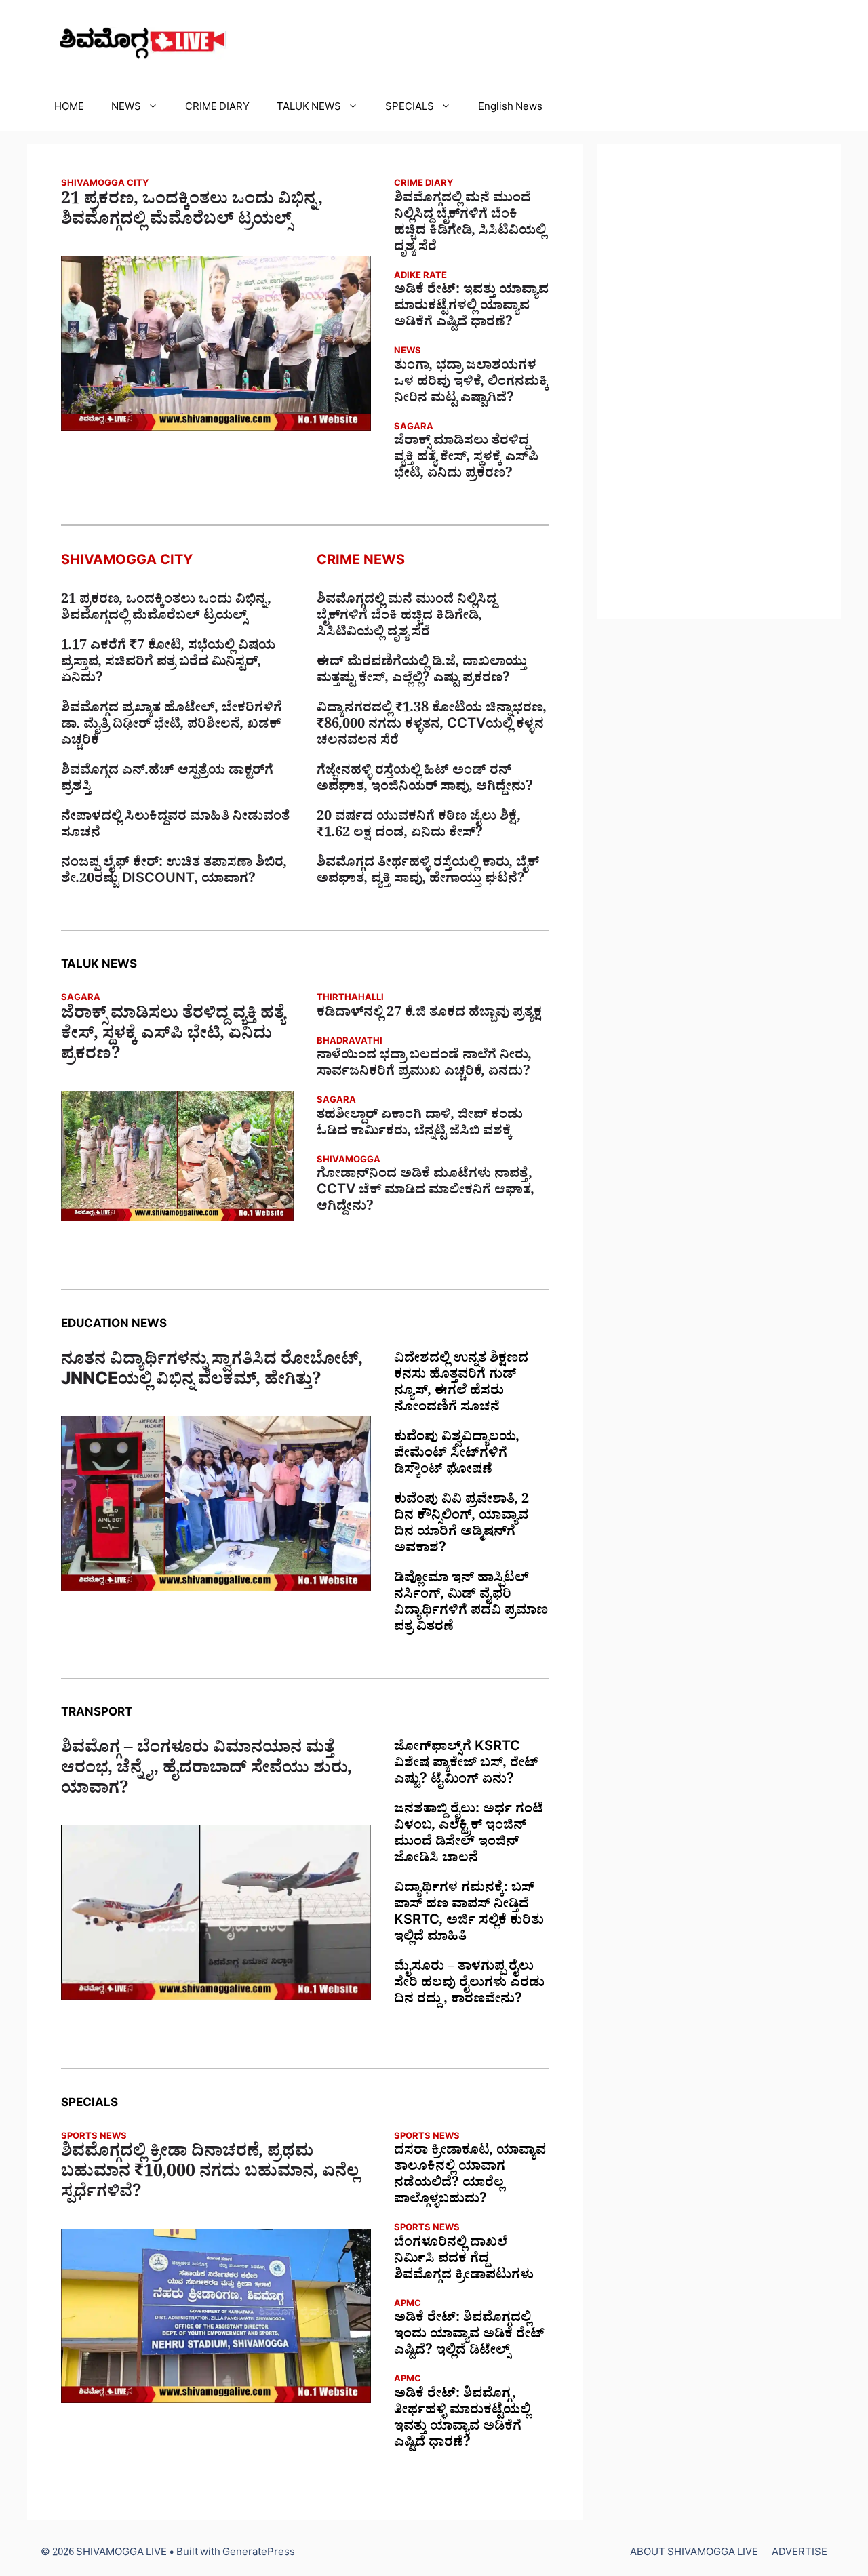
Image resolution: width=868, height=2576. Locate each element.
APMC (408, 2305)
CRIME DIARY (217, 109)
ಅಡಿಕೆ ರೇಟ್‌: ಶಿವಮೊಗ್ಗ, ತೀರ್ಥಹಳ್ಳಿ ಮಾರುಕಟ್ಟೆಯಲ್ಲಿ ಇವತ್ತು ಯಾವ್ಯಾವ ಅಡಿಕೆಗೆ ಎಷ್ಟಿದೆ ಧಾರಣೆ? (462, 2420)
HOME (69, 109)
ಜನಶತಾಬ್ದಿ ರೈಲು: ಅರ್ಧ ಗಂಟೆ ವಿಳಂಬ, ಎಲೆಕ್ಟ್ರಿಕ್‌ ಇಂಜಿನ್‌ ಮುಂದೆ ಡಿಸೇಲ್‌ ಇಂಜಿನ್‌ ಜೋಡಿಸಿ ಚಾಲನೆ (469, 1836)
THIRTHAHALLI (350, 999)
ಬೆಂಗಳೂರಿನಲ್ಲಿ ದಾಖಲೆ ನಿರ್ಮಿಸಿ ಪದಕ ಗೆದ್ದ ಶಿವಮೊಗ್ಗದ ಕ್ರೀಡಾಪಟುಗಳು (464, 2261)
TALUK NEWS (309, 109)
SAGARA (414, 428)
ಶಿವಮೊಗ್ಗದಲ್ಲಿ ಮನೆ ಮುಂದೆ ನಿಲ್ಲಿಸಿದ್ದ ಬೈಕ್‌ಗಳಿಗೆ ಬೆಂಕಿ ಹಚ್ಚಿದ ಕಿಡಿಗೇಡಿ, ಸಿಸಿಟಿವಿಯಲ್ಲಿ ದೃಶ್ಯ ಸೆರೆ (470, 224)
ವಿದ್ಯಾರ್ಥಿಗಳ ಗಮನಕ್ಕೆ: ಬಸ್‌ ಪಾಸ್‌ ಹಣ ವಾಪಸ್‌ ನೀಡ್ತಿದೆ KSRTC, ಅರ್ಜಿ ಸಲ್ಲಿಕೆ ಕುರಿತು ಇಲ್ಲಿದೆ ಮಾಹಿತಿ (469, 1914)
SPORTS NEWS (94, 2138)
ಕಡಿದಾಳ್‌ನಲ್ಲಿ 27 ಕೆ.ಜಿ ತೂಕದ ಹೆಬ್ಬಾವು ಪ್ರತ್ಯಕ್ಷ (429, 1014)
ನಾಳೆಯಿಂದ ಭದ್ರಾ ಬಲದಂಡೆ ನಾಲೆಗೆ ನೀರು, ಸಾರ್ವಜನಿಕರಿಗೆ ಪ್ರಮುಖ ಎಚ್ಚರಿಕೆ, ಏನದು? (424, 1065)
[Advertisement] (719, 382)
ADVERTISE (800, 2554)
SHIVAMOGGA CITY (105, 185)
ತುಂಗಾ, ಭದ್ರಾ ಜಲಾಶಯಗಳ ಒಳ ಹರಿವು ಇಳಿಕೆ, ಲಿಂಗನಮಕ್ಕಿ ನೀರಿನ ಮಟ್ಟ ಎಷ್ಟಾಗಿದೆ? (471, 384)
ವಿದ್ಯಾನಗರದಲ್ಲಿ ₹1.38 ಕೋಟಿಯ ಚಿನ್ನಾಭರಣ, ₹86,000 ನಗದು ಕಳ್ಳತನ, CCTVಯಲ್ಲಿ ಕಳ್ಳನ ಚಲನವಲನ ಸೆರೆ (432, 726)
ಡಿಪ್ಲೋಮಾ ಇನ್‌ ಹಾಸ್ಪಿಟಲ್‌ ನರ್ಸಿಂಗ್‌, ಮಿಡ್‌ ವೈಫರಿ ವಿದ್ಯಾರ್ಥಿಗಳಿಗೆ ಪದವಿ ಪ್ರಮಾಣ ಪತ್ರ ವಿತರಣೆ (471, 1604)
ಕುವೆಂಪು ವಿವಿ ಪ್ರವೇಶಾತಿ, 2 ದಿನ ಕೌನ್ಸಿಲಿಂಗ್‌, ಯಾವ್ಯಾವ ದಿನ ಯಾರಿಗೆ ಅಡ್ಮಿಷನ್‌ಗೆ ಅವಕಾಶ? (461, 1526)
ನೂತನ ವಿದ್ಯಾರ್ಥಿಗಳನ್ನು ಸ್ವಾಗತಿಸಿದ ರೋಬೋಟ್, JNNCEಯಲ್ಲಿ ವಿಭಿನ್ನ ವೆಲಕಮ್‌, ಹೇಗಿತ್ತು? (212, 1372)
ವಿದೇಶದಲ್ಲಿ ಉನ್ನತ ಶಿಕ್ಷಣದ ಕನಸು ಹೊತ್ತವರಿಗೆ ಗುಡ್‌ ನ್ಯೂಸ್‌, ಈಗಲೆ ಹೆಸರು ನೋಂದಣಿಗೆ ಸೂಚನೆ (461, 1385)
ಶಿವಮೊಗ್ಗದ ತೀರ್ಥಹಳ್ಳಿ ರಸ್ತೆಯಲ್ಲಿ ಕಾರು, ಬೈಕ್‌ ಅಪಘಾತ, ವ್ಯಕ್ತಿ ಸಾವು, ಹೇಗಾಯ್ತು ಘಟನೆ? (428, 873)
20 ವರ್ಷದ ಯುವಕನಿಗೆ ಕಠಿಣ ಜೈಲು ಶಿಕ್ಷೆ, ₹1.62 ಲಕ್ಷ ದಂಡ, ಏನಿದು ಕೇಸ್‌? (419, 827)
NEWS (126, 109)
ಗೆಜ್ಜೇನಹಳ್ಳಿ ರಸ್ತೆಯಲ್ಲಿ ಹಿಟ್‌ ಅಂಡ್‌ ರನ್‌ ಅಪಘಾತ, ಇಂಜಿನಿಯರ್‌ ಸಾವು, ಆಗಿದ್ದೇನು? (425, 780)
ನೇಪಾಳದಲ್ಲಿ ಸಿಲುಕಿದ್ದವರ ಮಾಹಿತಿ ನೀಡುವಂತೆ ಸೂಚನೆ (175, 827)
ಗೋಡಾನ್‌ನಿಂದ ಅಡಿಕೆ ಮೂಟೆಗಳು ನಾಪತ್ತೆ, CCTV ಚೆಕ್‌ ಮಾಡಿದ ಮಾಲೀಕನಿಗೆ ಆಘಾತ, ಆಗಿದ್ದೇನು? (426, 1192)
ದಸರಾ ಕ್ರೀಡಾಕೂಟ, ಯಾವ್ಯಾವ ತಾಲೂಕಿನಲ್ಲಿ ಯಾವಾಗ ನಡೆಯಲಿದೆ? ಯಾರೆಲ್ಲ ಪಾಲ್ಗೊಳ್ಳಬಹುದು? (470, 2177)
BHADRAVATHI (350, 1043)
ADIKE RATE (420, 277)
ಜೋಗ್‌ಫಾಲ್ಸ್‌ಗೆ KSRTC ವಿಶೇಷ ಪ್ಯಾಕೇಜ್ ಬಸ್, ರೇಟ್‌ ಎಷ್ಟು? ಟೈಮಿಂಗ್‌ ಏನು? (466, 1765)
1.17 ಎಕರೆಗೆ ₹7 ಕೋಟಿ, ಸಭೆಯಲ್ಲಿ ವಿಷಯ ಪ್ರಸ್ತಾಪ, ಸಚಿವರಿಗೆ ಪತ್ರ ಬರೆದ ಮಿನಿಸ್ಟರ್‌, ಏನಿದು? (168, 664)
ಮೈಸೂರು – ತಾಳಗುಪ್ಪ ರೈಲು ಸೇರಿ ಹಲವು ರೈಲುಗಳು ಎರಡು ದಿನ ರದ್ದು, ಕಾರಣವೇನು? (469, 1985)
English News (510, 109)
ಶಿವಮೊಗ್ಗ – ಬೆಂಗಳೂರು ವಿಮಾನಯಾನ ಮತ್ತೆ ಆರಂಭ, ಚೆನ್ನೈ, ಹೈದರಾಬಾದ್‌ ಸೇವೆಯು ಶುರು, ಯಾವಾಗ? (206, 1771)
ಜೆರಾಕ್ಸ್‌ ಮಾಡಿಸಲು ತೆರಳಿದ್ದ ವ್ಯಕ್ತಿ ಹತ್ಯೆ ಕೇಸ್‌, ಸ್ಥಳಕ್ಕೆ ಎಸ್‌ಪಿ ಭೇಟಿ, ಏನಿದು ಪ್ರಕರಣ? (466, 459)
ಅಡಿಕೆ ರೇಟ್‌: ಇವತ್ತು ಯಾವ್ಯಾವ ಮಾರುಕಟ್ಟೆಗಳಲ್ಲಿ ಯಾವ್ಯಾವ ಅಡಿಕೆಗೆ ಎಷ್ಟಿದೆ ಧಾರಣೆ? (471, 308)
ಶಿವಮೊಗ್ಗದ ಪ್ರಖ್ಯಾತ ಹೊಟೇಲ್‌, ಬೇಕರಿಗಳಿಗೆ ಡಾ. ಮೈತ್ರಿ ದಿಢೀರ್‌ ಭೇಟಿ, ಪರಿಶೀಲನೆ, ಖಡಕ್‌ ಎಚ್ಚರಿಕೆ (172, 726)
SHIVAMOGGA (349, 1161)
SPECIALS (410, 109)
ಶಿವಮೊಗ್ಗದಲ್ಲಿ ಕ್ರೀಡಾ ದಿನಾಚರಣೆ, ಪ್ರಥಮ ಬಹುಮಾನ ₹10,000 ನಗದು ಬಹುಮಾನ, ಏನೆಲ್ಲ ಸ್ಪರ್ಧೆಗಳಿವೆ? (210, 2175)
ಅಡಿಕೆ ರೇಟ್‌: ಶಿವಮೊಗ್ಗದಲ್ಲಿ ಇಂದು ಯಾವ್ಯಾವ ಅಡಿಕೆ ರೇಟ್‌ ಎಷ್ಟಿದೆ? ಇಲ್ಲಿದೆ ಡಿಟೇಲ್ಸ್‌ (469, 2336)
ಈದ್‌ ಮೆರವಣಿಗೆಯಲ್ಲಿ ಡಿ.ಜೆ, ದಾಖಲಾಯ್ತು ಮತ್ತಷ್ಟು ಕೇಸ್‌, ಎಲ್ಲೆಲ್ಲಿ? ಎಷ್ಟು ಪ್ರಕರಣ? (422, 672)
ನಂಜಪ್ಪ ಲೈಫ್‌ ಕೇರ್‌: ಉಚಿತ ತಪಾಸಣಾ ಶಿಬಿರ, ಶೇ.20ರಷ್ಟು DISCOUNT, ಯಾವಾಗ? (174, 873)
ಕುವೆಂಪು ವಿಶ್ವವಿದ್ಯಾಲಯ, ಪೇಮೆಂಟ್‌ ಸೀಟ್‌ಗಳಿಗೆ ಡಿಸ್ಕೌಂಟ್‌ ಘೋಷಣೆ (457, 1455)
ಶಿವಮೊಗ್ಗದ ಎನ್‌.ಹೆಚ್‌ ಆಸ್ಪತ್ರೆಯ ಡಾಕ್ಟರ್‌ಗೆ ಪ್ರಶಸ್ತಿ (167, 780)
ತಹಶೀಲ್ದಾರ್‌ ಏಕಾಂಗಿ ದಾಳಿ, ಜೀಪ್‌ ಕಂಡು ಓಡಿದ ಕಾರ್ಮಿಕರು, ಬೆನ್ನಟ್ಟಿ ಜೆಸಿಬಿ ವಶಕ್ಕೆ (420, 1125)
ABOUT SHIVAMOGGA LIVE (694, 2554)
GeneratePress (259, 2554)
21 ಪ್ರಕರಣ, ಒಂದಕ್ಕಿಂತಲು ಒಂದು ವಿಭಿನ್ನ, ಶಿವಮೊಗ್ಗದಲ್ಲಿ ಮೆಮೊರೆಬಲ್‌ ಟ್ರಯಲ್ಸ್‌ (192, 212)
